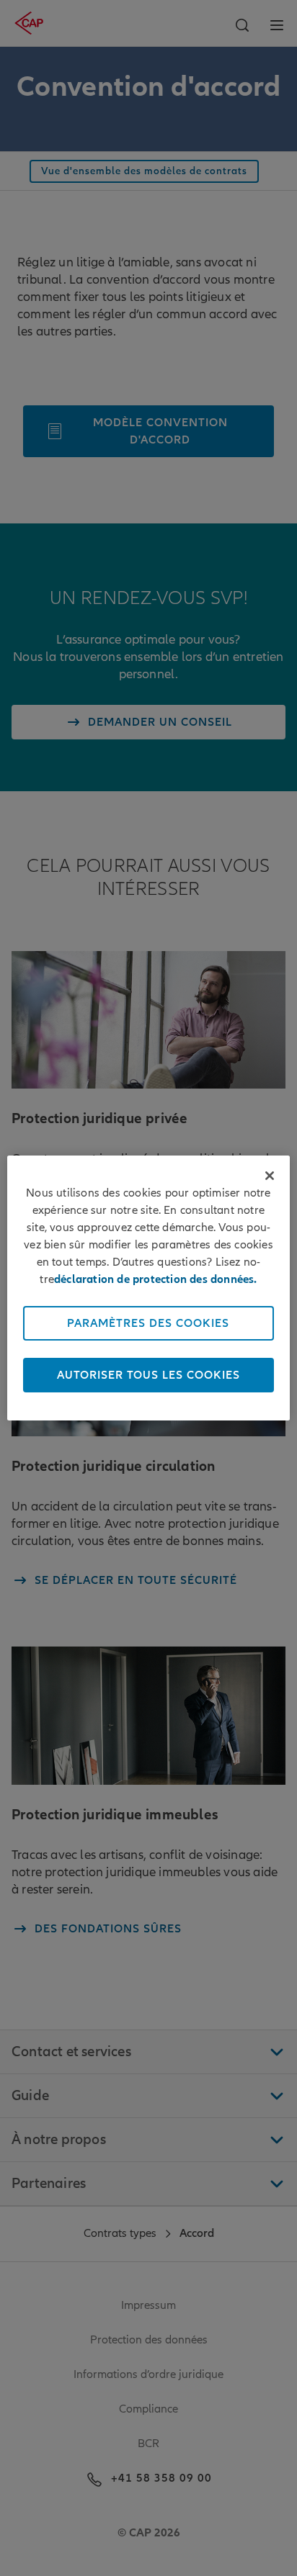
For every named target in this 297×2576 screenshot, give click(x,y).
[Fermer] (270, 1176)
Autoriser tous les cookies (148, 1375)
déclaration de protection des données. (156, 1279)
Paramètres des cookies (148, 1323)
